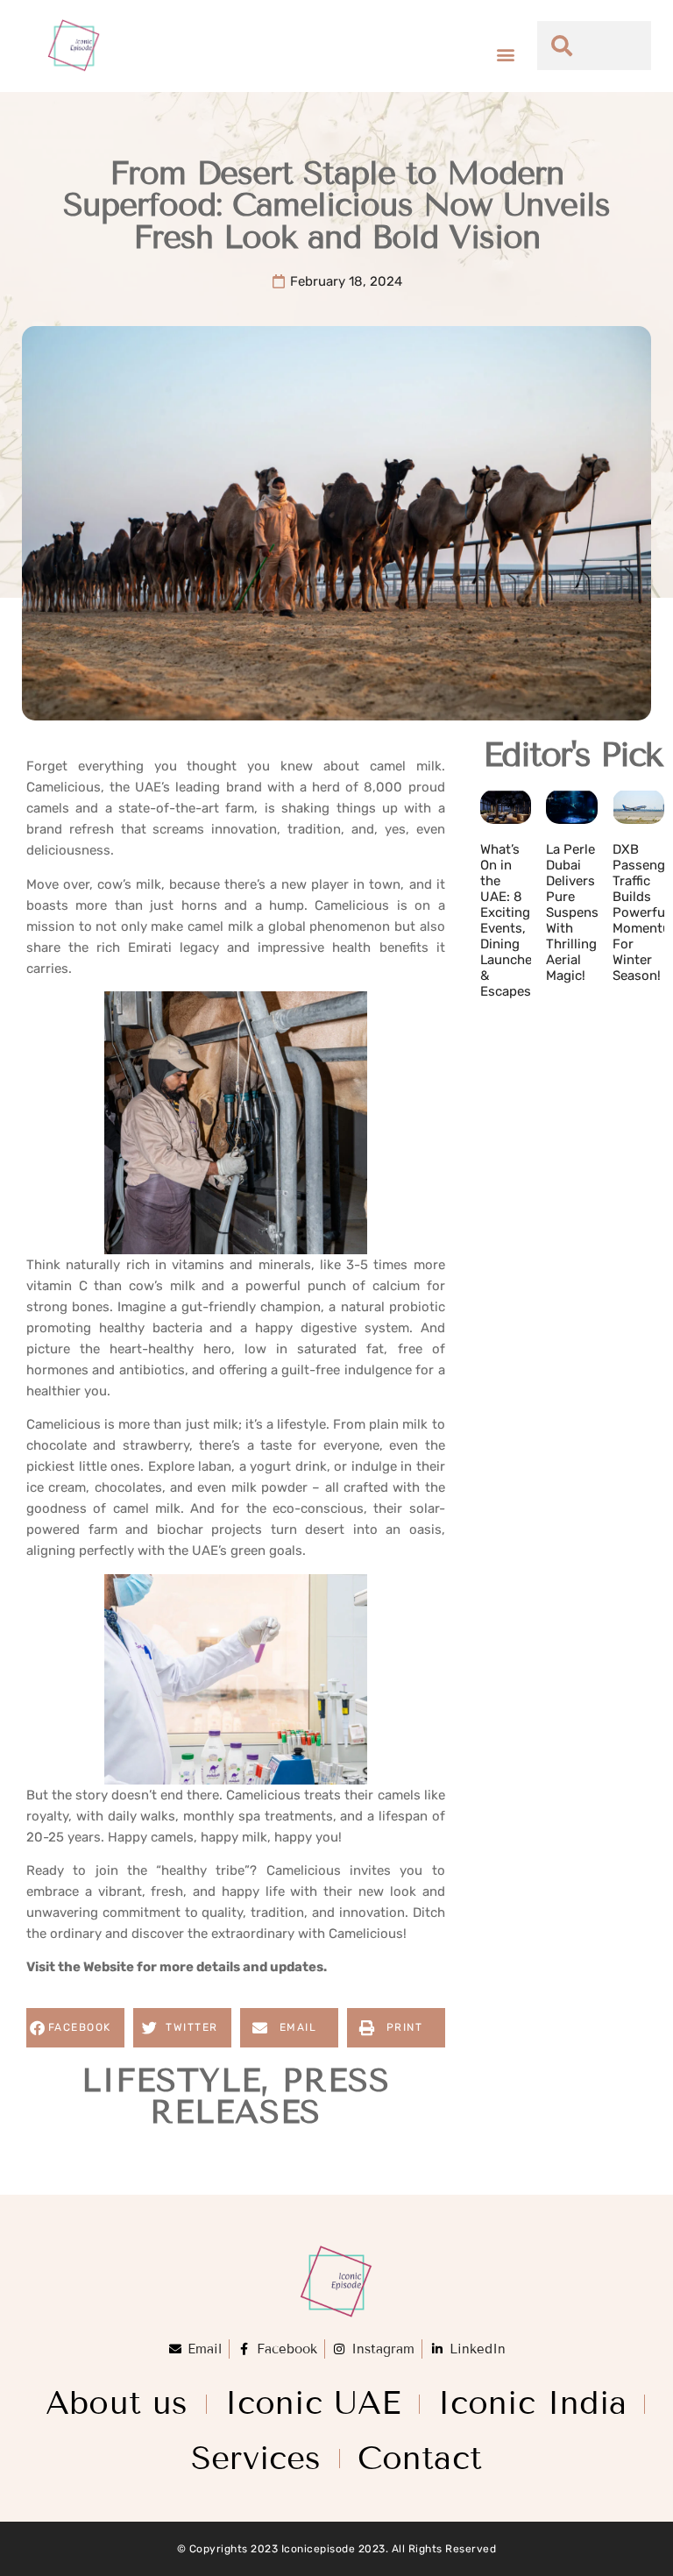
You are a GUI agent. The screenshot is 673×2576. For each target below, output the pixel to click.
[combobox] (594, 46)
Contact (420, 2458)
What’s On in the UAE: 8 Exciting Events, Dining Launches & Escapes (510, 920)
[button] (505, 55)
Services (256, 2458)
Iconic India (532, 2403)
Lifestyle (171, 2080)
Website (109, 1967)
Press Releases (269, 2097)
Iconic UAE (313, 2403)
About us (117, 2403)
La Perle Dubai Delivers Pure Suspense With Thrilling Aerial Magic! (576, 912)
